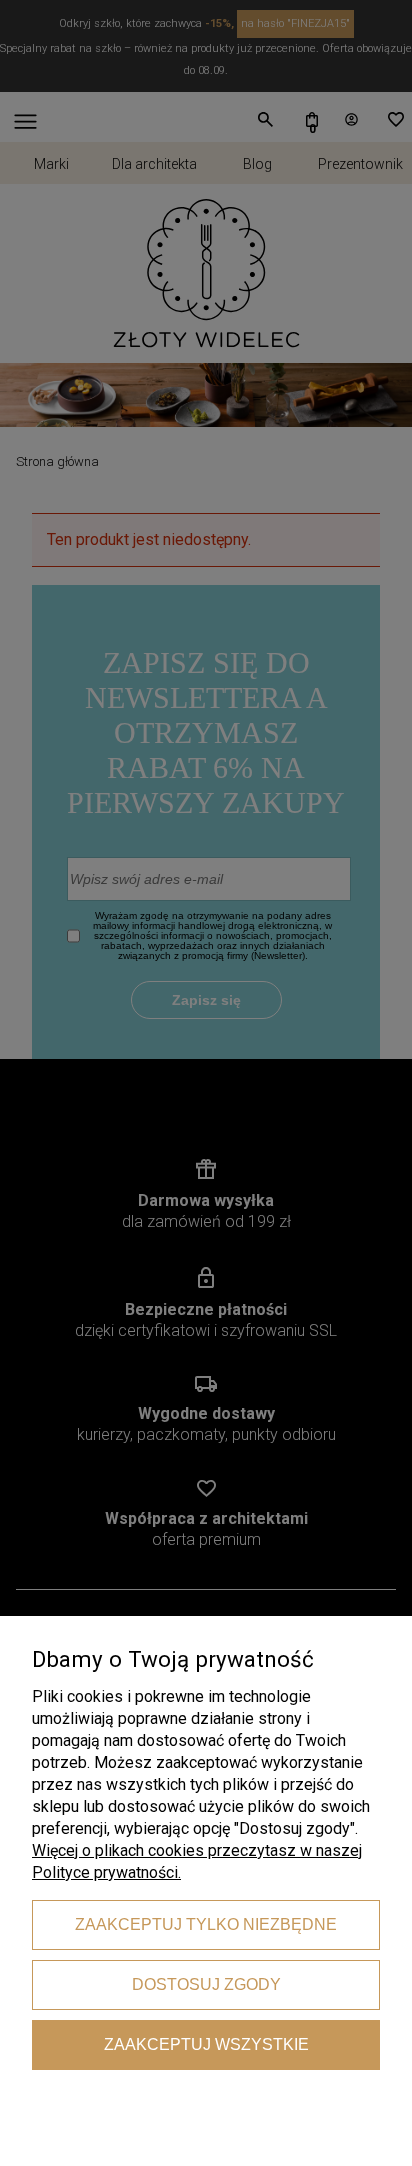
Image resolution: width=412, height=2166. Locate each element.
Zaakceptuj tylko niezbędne (206, 1924)
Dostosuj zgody (206, 1984)
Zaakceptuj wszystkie (206, 2044)
